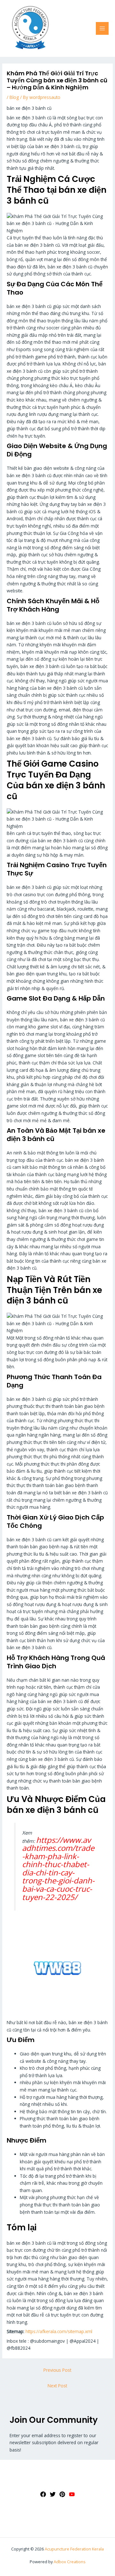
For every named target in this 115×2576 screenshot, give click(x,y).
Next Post (57, 2386)
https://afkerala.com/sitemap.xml (59, 2331)
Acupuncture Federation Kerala (74, 2549)
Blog (14, 97)
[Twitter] (53, 2494)
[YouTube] (72, 2494)
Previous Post (57, 2370)
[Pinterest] (62, 2494)
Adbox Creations (70, 2562)
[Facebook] (43, 2494)
